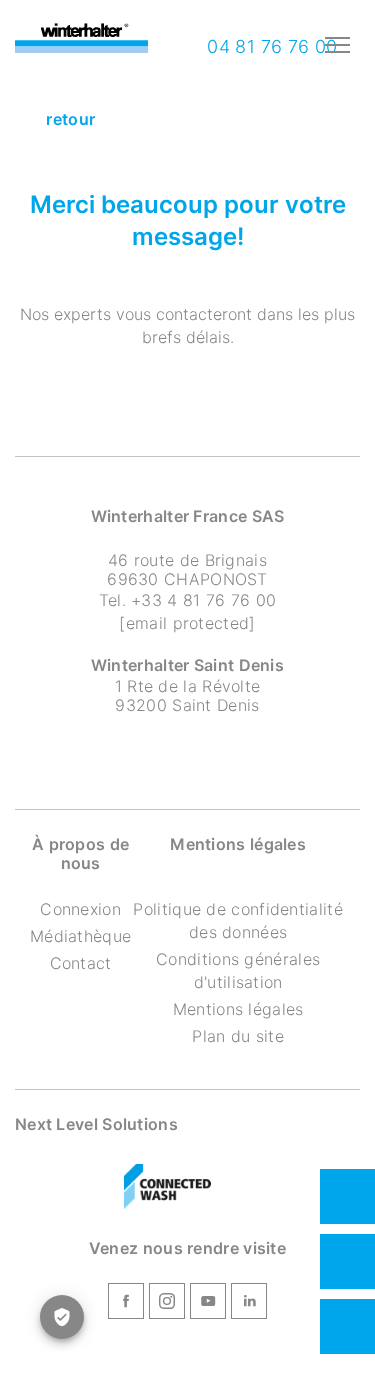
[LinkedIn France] (249, 1304)
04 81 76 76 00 (270, 46)
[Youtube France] (208, 1304)
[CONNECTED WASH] (168, 1187)
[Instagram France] (167, 1304)
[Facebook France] (126, 1304)
